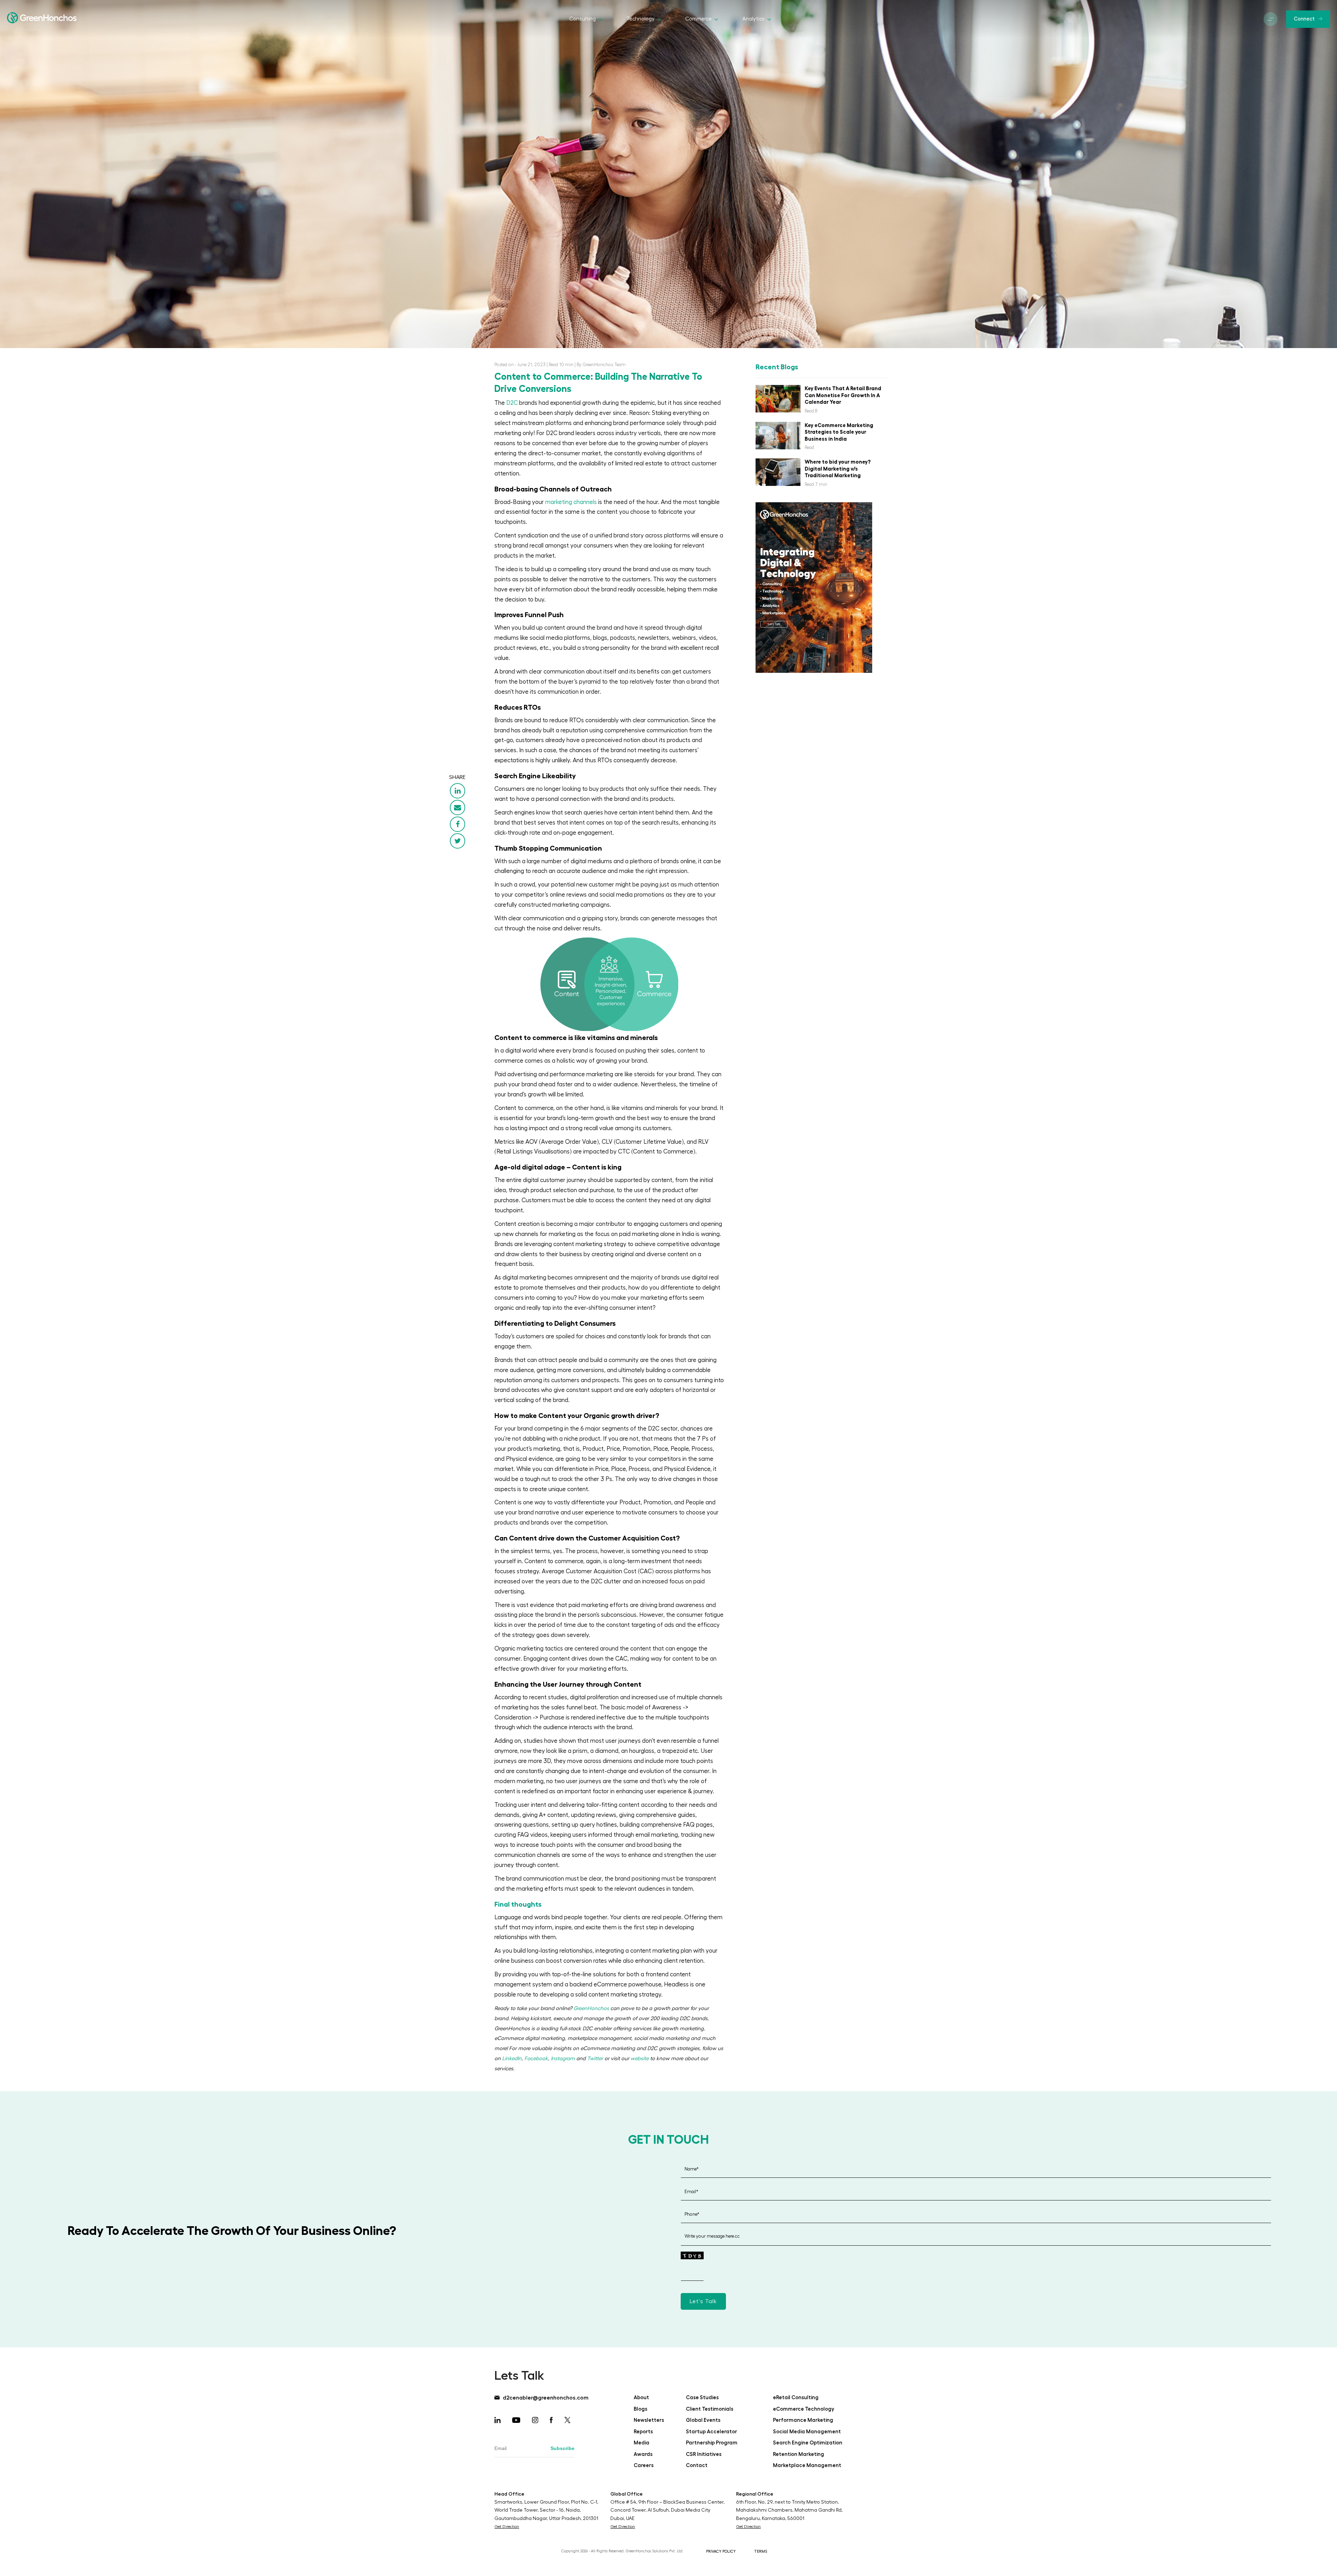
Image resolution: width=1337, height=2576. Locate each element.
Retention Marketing (799, 2454)
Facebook (536, 2059)
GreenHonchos (591, 2008)
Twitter (595, 2059)
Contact (697, 2465)
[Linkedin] (458, 791)
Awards (643, 2454)
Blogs (640, 2409)
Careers (644, 2465)
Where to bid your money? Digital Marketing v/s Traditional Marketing (838, 468)
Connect (1304, 19)
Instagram (563, 2059)
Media (642, 2443)
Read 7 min (816, 484)
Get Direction (507, 2527)
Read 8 (811, 411)
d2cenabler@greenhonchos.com (545, 2398)
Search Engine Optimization (808, 2443)
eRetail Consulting (796, 2398)
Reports (643, 2432)
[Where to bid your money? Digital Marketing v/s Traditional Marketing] (778, 472)
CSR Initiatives (704, 2454)
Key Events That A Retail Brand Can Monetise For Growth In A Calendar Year (843, 395)
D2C (512, 403)
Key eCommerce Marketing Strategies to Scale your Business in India (839, 432)
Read (809, 447)
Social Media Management (807, 2432)
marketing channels (571, 502)
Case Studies (702, 2398)
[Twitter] (458, 841)
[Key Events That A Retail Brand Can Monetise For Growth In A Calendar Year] (778, 399)
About (641, 2398)
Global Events (703, 2420)
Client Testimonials (710, 2409)
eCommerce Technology (804, 2409)
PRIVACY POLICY (721, 2551)
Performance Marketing (803, 2420)
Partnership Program (712, 2443)
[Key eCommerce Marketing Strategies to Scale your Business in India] (778, 436)
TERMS (761, 2551)
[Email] (458, 808)
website (640, 2059)
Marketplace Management (807, 2465)
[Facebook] (458, 824)
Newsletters (649, 2420)
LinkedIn (512, 2059)
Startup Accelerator (711, 2432)
